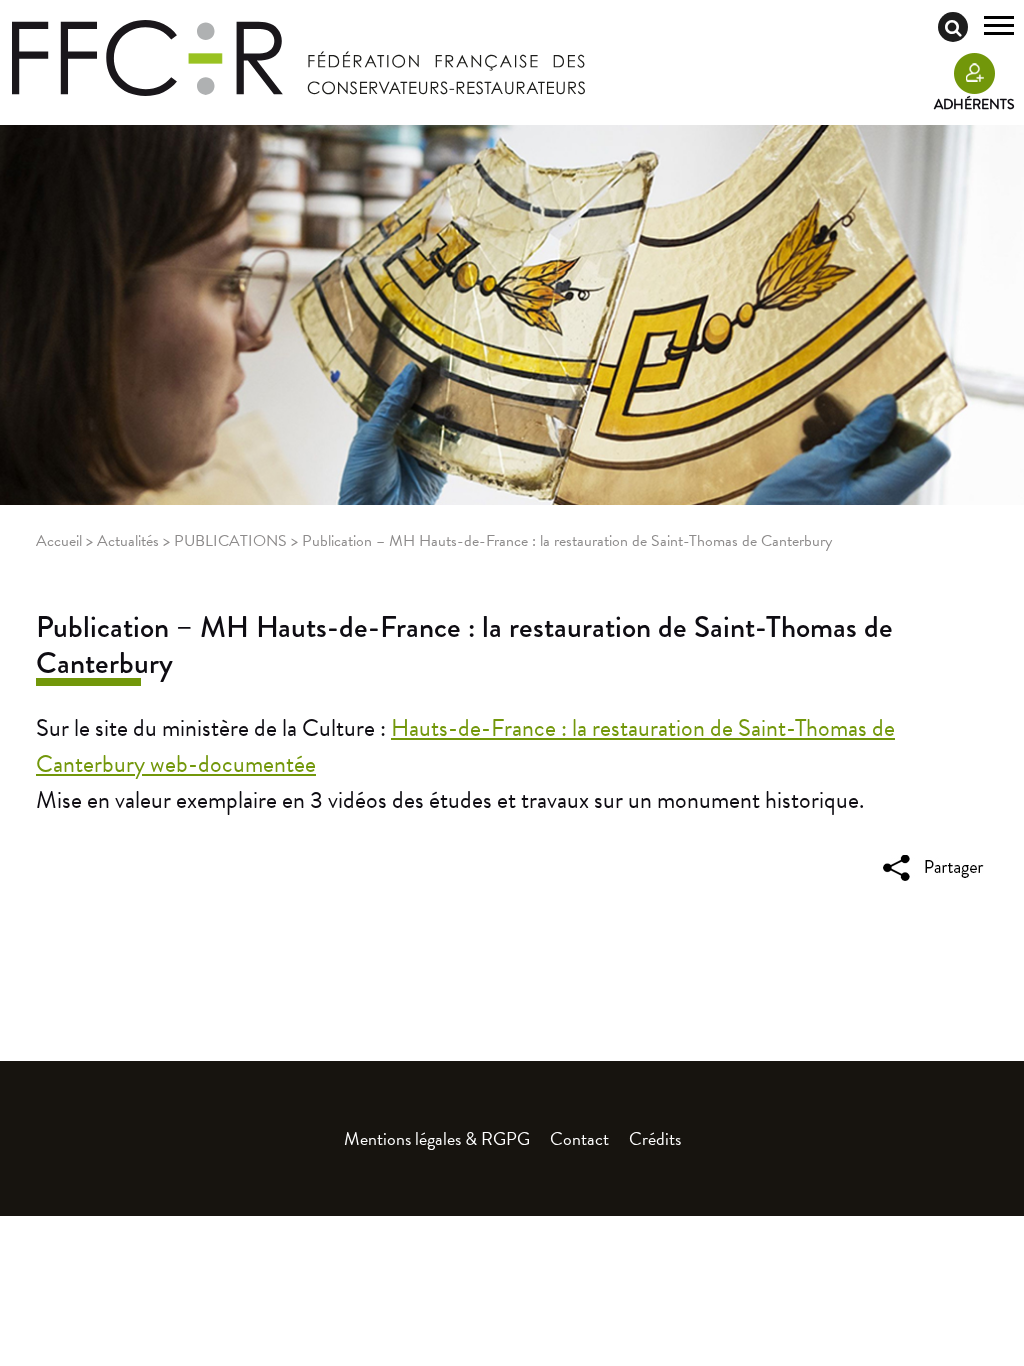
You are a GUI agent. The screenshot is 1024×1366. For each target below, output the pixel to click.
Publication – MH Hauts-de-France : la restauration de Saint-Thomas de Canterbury (464, 645)
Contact (579, 1138)
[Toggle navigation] (999, 28)
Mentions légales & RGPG (437, 1138)
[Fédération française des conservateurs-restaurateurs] (298, 56)
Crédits (655, 1138)
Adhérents (974, 104)
